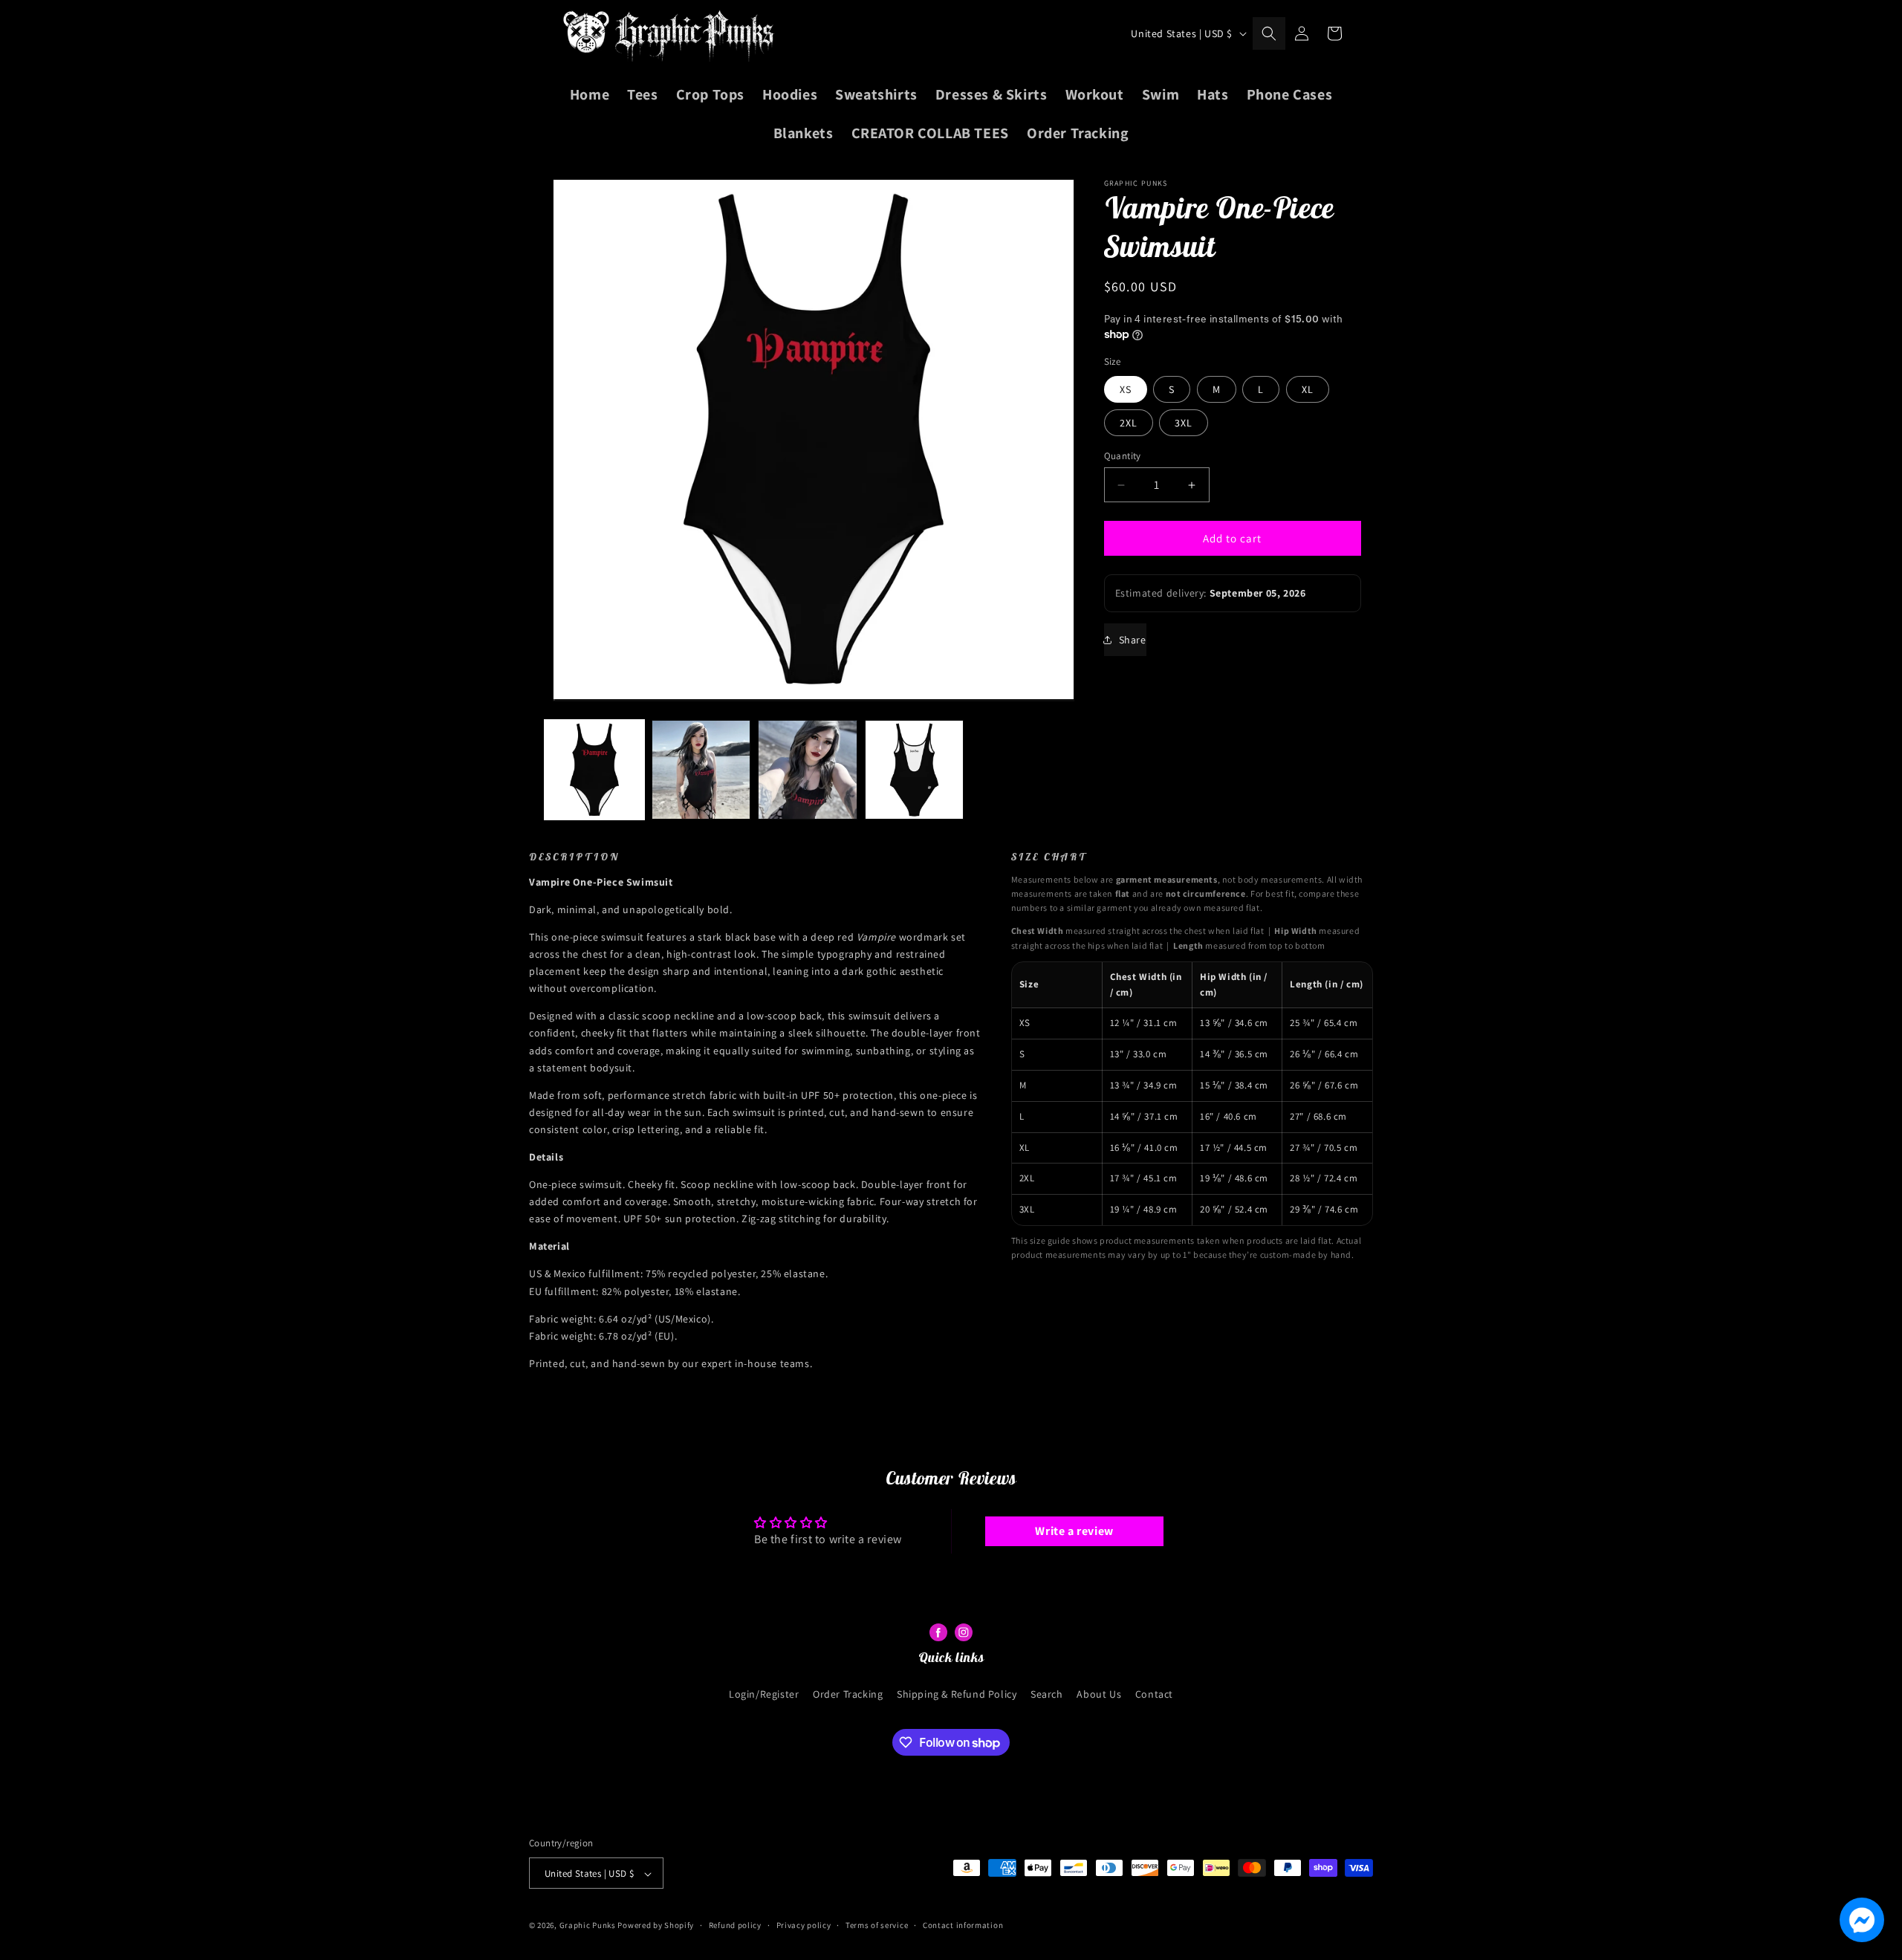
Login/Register (764, 1693)
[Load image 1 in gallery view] (594, 770)
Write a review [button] (1074, 1531)
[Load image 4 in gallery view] (915, 770)
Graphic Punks (588, 1926)
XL (1308, 389)
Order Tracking (848, 1693)
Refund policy (735, 1925)
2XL (1129, 423)
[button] (1269, 33)
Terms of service (877, 1925)
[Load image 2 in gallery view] (701, 770)
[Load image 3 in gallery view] (808, 770)
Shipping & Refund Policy (957, 1693)
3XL (1184, 423)
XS (1126, 389)
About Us (1099, 1693)
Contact (1154, 1693)
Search (1047, 1693)
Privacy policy (804, 1925)
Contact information (963, 1925)
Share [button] (1133, 640)
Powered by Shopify (656, 1926)
